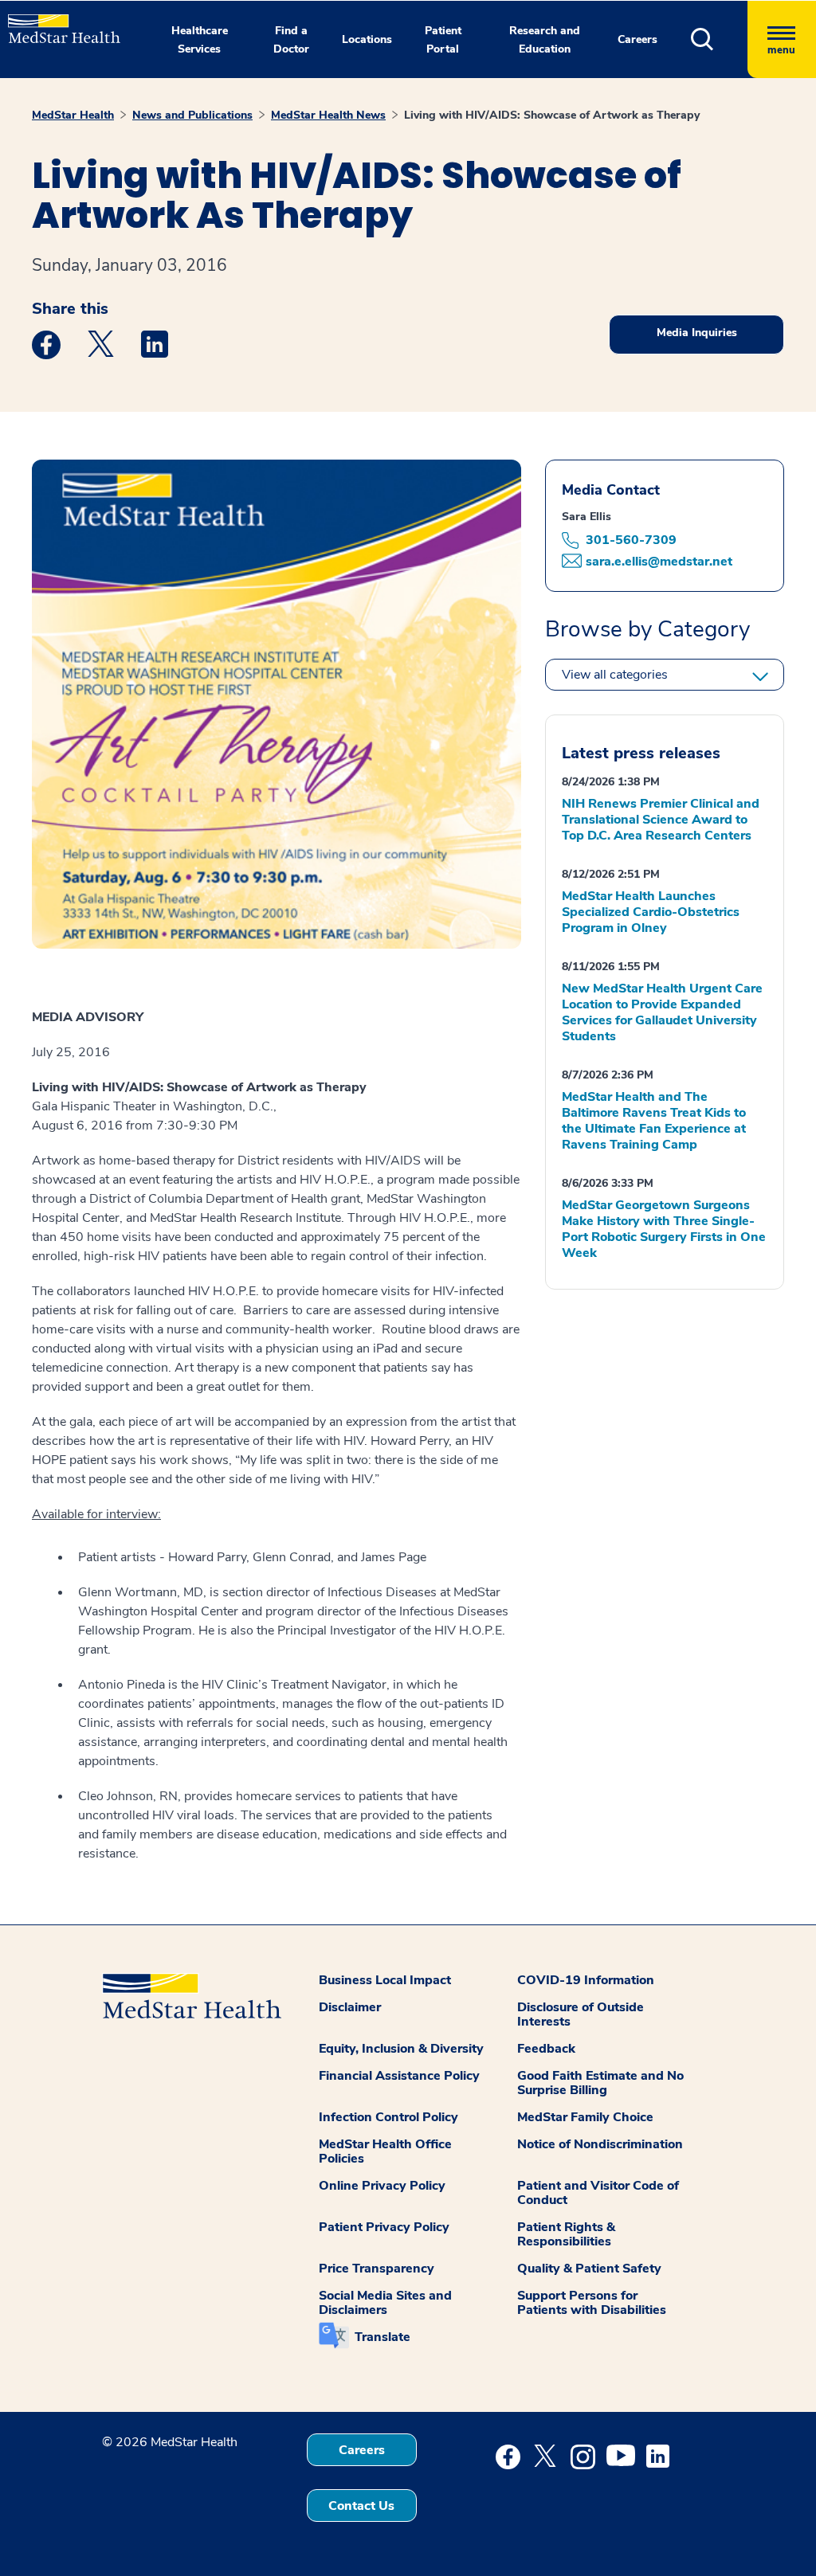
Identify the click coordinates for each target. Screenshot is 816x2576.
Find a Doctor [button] (291, 40)
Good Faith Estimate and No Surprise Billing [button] (600, 2083)
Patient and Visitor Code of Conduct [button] (598, 2193)
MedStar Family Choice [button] (585, 2117)
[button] (719, 39)
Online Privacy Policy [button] (382, 2186)
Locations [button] (367, 39)
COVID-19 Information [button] (586, 1980)
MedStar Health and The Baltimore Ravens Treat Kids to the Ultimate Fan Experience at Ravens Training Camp (654, 1121)
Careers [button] (637, 39)
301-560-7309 (631, 540)
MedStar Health (73, 115)
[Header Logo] (56, 22)
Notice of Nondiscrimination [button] (600, 2144)
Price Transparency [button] (377, 2269)
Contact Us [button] (361, 2506)
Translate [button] (382, 2337)
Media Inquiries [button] (697, 333)
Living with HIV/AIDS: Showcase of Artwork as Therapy (552, 115)
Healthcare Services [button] (200, 40)
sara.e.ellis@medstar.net (659, 562)
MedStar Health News (328, 115)
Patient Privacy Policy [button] (384, 2227)
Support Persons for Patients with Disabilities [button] (592, 2303)
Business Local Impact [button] (385, 1980)
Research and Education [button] (545, 40)
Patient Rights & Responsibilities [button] (566, 2234)
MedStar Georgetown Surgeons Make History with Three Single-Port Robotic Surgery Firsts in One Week (664, 1229)
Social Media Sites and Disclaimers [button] (385, 2303)
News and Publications (192, 115)
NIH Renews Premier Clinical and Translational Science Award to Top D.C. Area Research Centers (661, 820)
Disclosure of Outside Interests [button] (581, 2014)
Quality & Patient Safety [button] (589, 2269)
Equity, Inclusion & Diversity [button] (401, 2049)
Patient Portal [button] (443, 40)
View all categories (615, 675)
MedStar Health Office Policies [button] (385, 2151)
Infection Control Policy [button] (388, 2117)
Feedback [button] (546, 2049)
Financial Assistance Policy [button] (399, 2076)
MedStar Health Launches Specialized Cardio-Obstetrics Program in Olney (651, 912)
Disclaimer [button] (350, 2007)
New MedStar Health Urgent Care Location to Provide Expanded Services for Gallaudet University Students (662, 1012)
